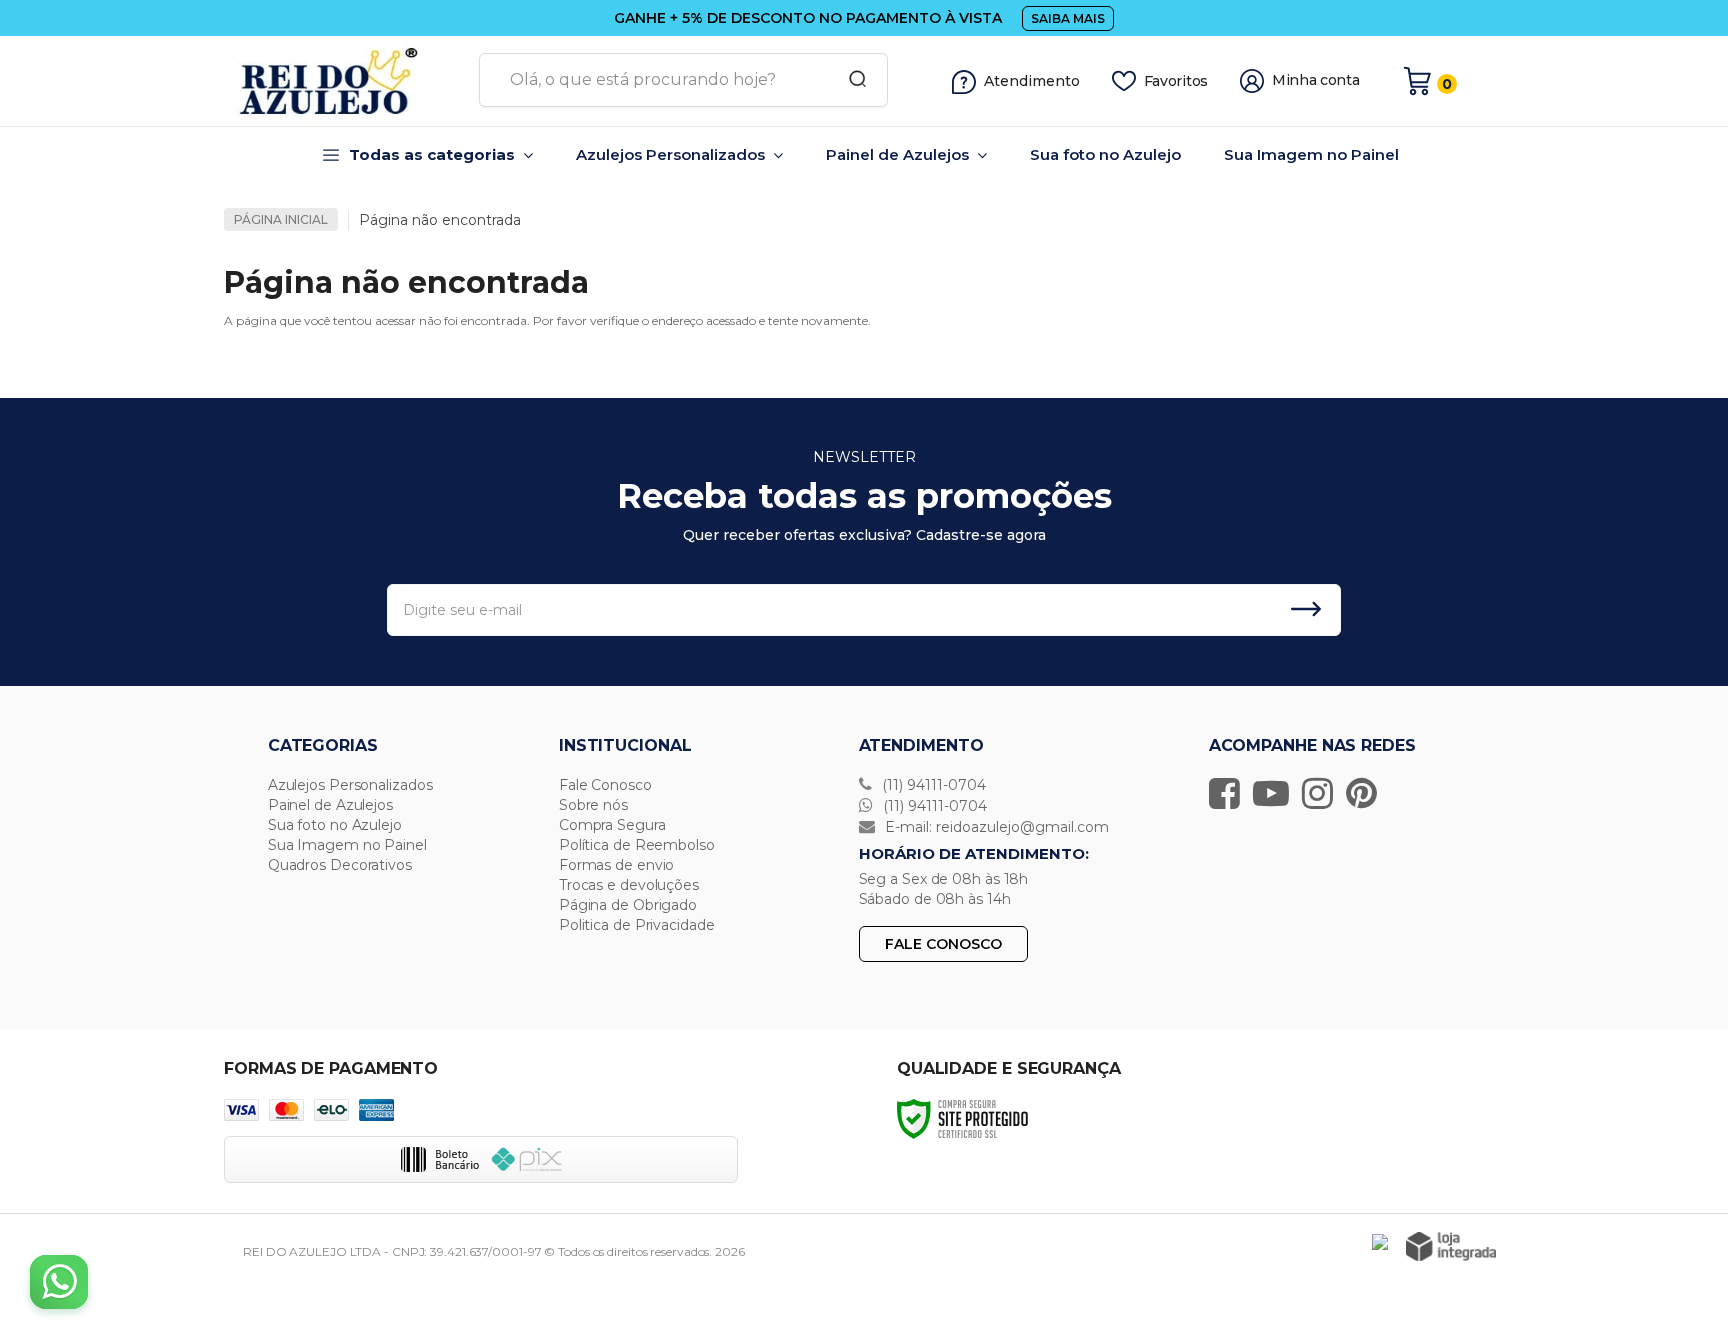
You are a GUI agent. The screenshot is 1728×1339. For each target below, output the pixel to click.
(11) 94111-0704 (932, 785)
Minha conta (1316, 80)
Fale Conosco (605, 785)
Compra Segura (612, 825)
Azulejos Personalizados (350, 785)
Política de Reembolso (637, 845)
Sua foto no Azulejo (335, 825)
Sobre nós (593, 805)
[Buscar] (851, 80)
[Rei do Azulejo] (344, 81)
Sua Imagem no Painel (347, 845)
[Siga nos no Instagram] (1322, 793)
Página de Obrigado (628, 905)
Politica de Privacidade (637, 925)
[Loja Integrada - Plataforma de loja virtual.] (1451, 1246)
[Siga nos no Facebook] (1229, 793)
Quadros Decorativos (340, 865)
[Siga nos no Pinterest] (1366, 793)
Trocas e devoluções (629, 885)
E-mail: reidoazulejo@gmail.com (995, 827)
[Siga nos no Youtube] (1276, 793)
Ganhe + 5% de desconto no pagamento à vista (808, 18)
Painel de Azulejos (330, 805)
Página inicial (281, 219)
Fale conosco (943, 944)
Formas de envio (617, 865)
